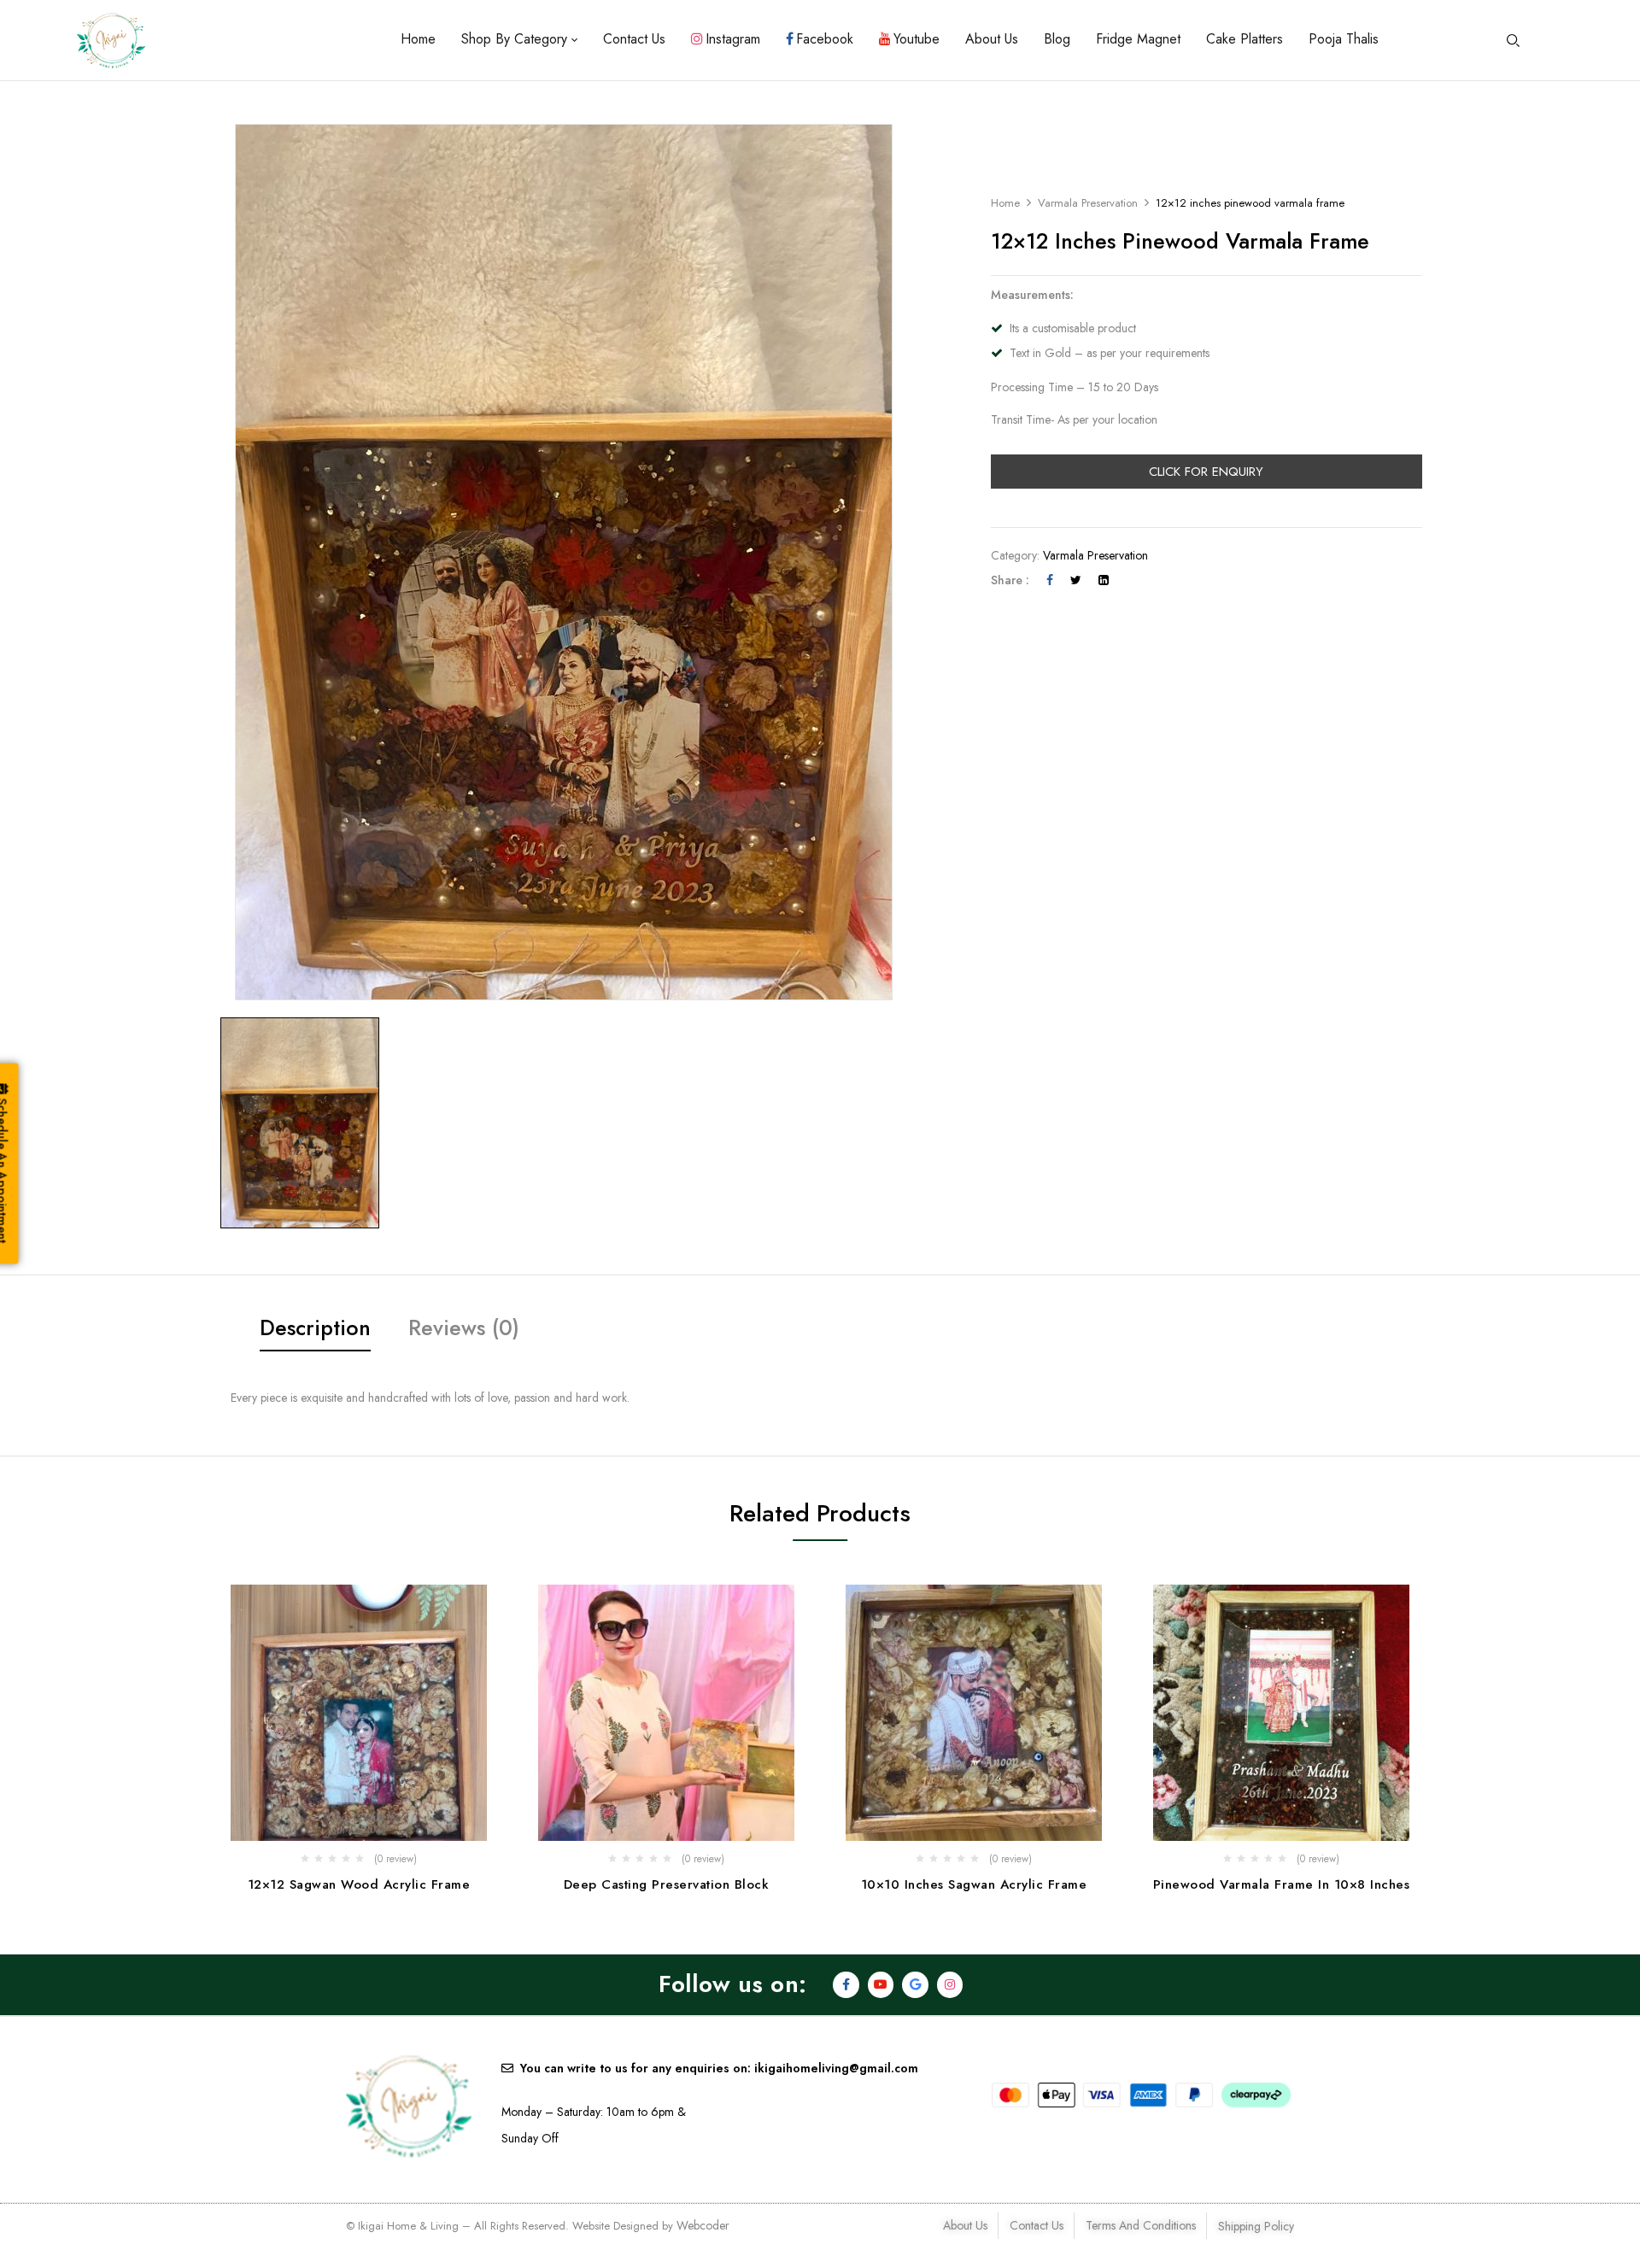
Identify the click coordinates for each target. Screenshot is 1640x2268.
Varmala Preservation (1088, 203)
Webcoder (703, 2225)
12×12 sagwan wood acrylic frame (359, 1884)
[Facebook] (1050, 580)
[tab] (315, 1330)
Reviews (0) (464, 1327)
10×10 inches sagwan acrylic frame (974, 1884)
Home (1005, 203)
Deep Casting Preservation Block (667, 1884)
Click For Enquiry (1206, 472)
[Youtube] (881, 1985)
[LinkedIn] (1104, 580)
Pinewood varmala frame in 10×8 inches (1282, 1884)
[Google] (915, 1985)
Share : (1010, 580)
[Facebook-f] (846, 1985)
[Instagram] (950, 1985)
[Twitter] (1076, 580)
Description (315, 1327)
